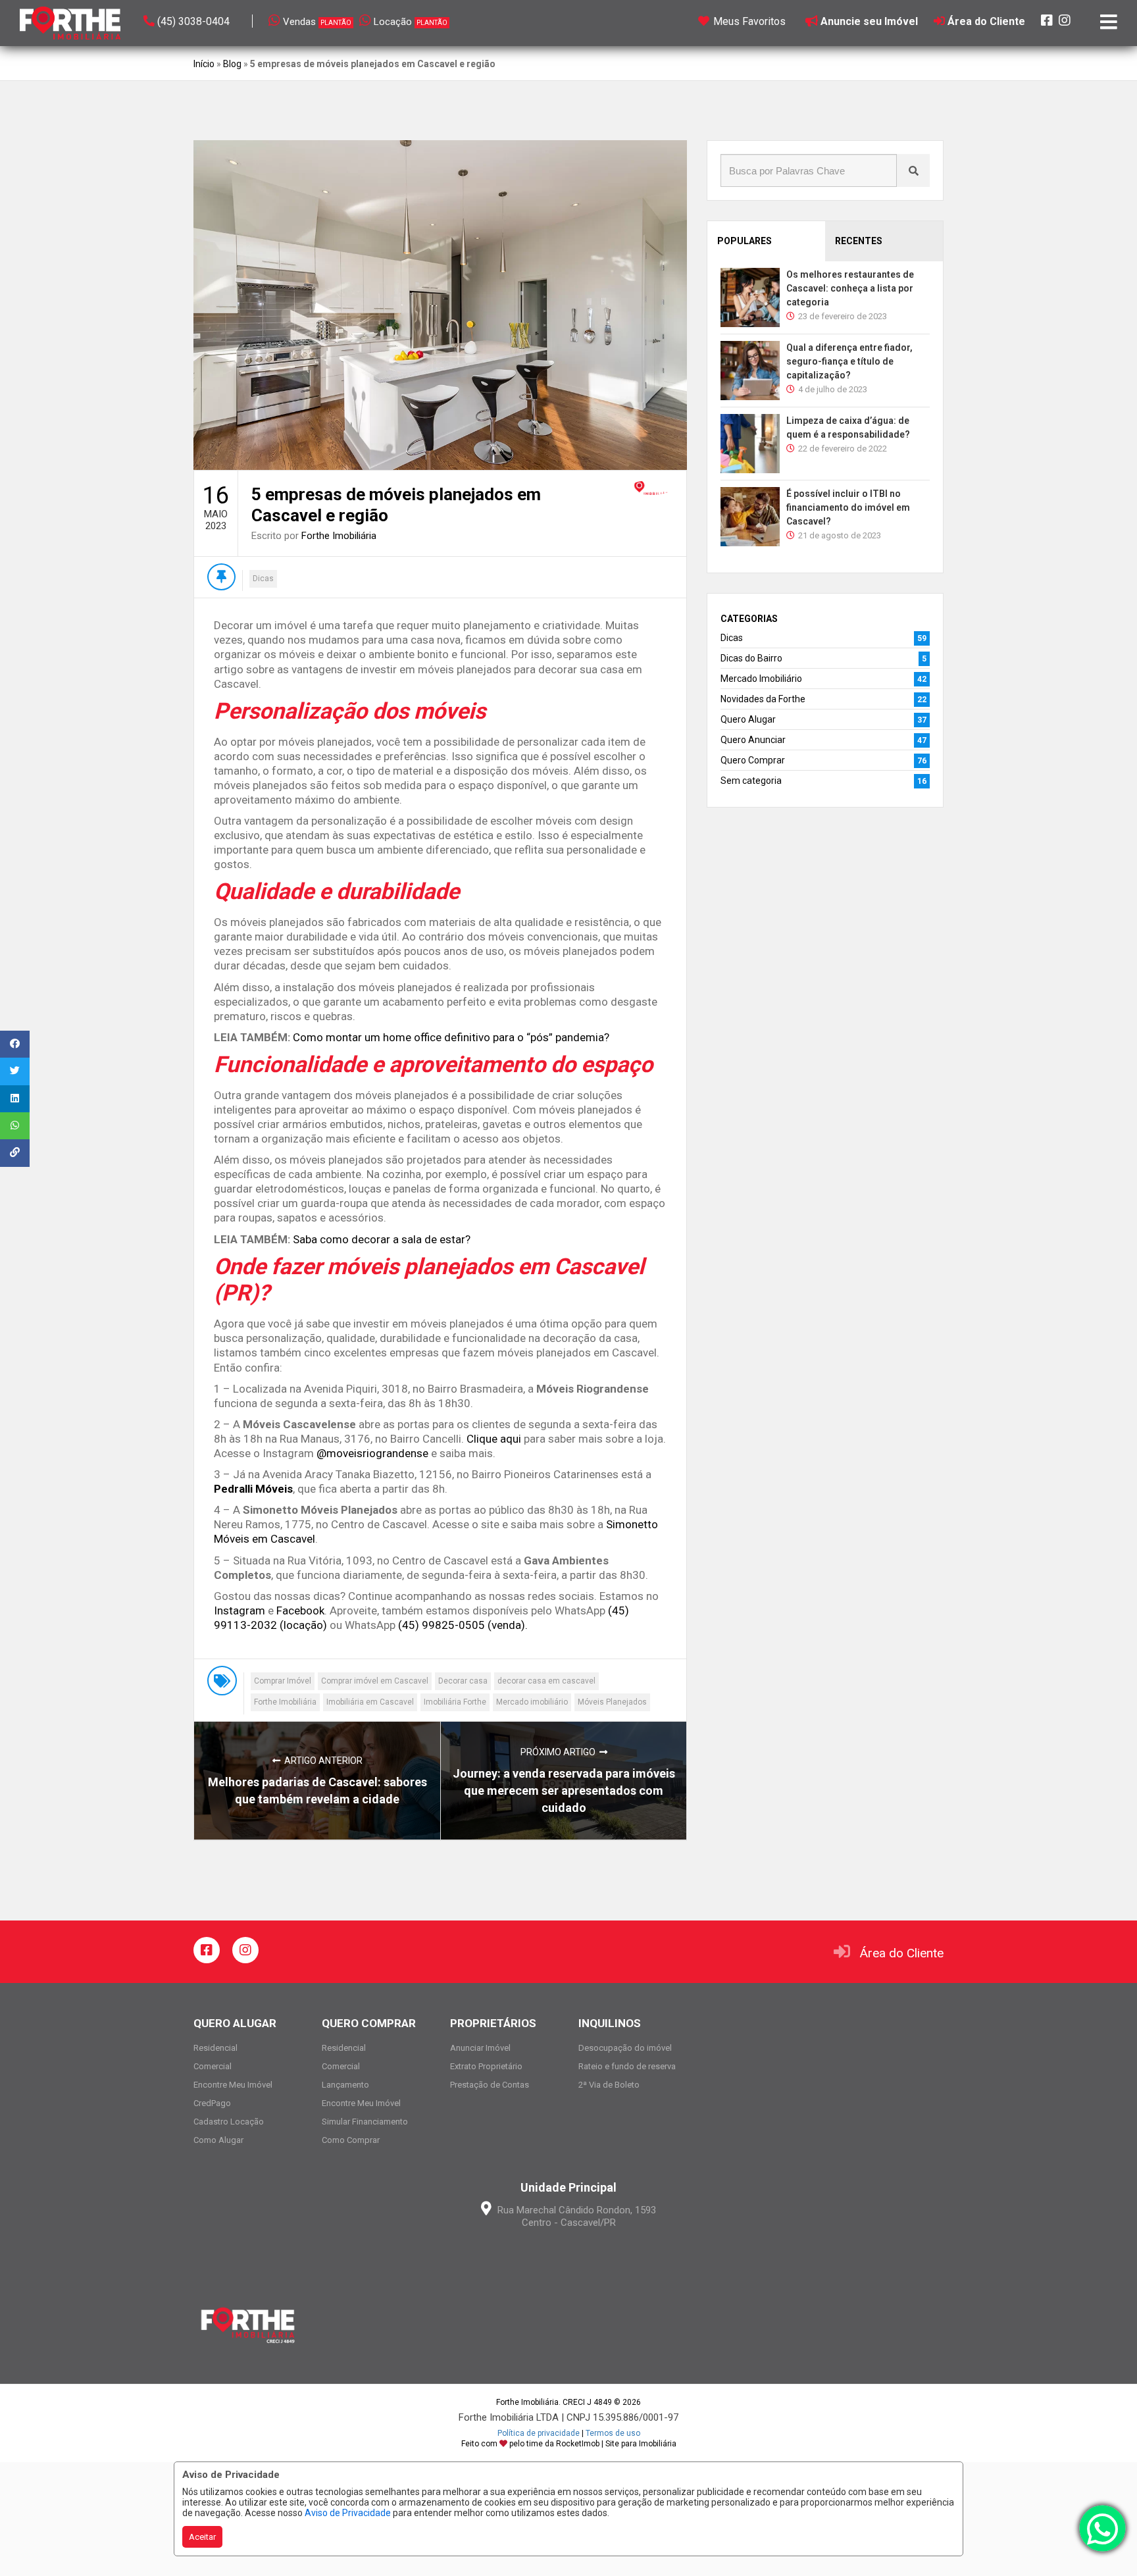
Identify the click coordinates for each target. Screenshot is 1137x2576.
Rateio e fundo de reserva (627, 2066)
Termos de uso (613, 2433)
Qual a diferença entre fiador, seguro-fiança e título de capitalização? (849, 361)
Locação (411, 22)
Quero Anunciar (753, 740)
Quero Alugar (748, 719)
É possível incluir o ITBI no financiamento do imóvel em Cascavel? (848, 507)
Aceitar (202, 2537)
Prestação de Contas (490, 2085)
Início (204, 64)
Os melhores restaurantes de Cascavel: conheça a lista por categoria (850, 288)
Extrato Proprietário (486, 2066)
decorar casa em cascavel (546, 1681)
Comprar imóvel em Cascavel (375, 1681)
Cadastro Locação (229, 2122)
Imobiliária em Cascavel (370, 1702)
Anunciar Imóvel (480, 2048)
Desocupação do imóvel (625, 2048)
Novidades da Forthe (763, 699)
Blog (232, 64)
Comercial (213, 2066)
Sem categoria (751, 781)
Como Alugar (218, 2140)
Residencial (215, 2048)
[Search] (913, 170)
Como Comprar (351, 2140)
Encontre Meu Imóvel (233, 2085)
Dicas (263, 579)
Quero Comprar (753, 760)
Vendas (317, 22)
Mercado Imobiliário (761, 679)
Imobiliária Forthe (455, 1702)
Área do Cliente (902, 1953)
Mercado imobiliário (532, 1702)
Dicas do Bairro (751, 658)
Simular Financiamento (365, 2122)
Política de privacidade (539, 2433)
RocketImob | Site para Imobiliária (616, 2444)
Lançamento (345, 2085)
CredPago (212, 2103)
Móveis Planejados (612, 1702)
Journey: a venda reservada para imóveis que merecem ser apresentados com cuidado (564, 1790)
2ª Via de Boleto (609, 2085)
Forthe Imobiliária (339, 536)
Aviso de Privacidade (348, 2513)
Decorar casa (463, 1681)
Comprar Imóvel (283, 1681)
